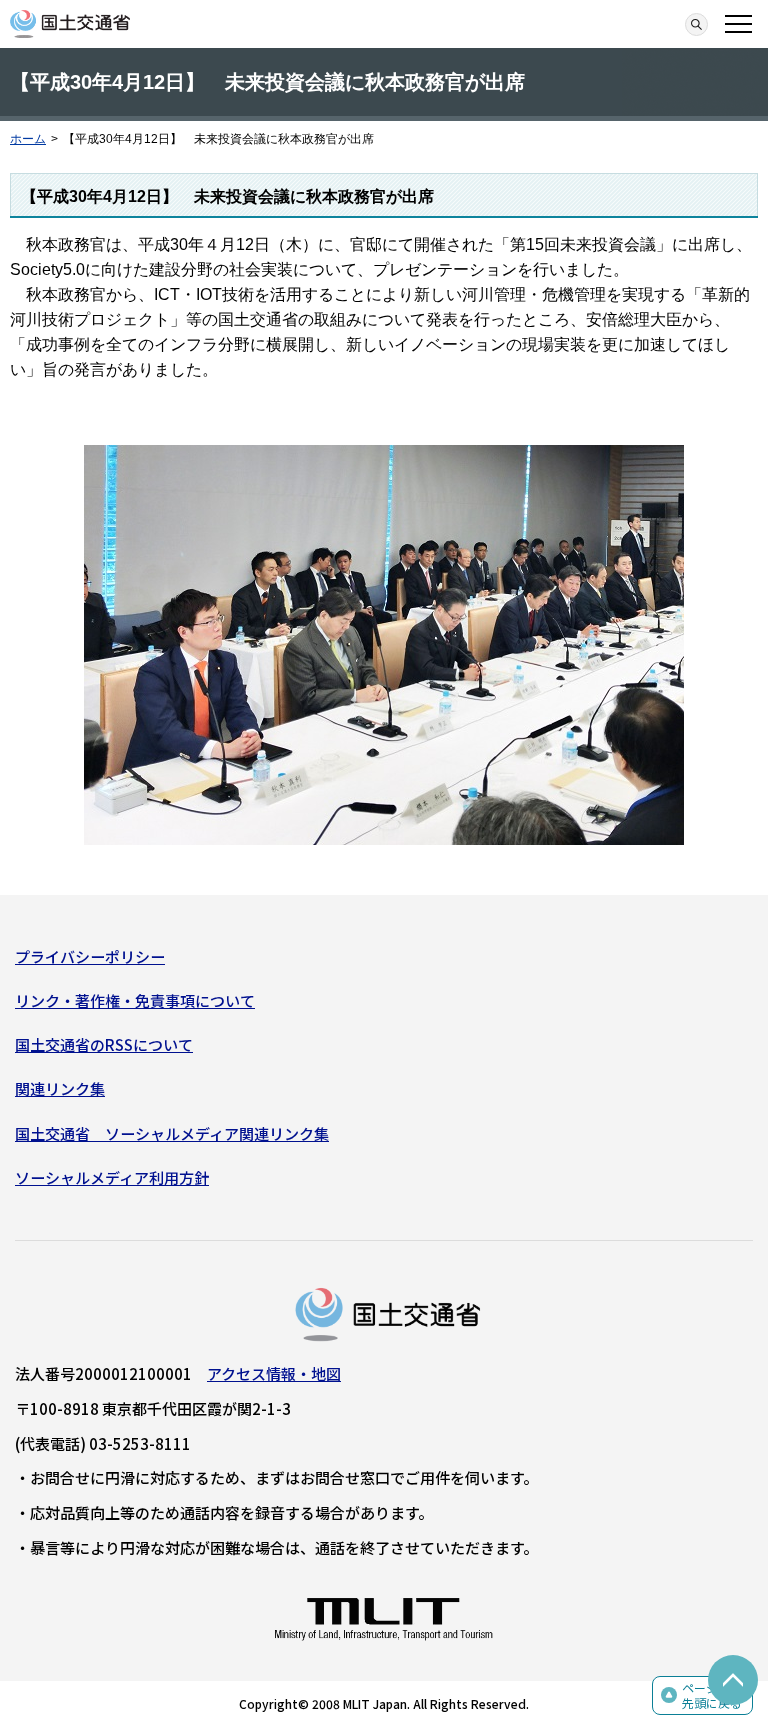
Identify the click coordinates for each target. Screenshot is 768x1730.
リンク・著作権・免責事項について (135, 1000)
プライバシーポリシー (90, 956)
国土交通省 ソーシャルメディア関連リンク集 (172, 1133)
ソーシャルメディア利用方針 (112, 1177)
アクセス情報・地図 (274, 1373)
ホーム (28, 139)
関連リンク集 (60, 1088)
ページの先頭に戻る (712, 1695)
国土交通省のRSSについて (104, 1044)
